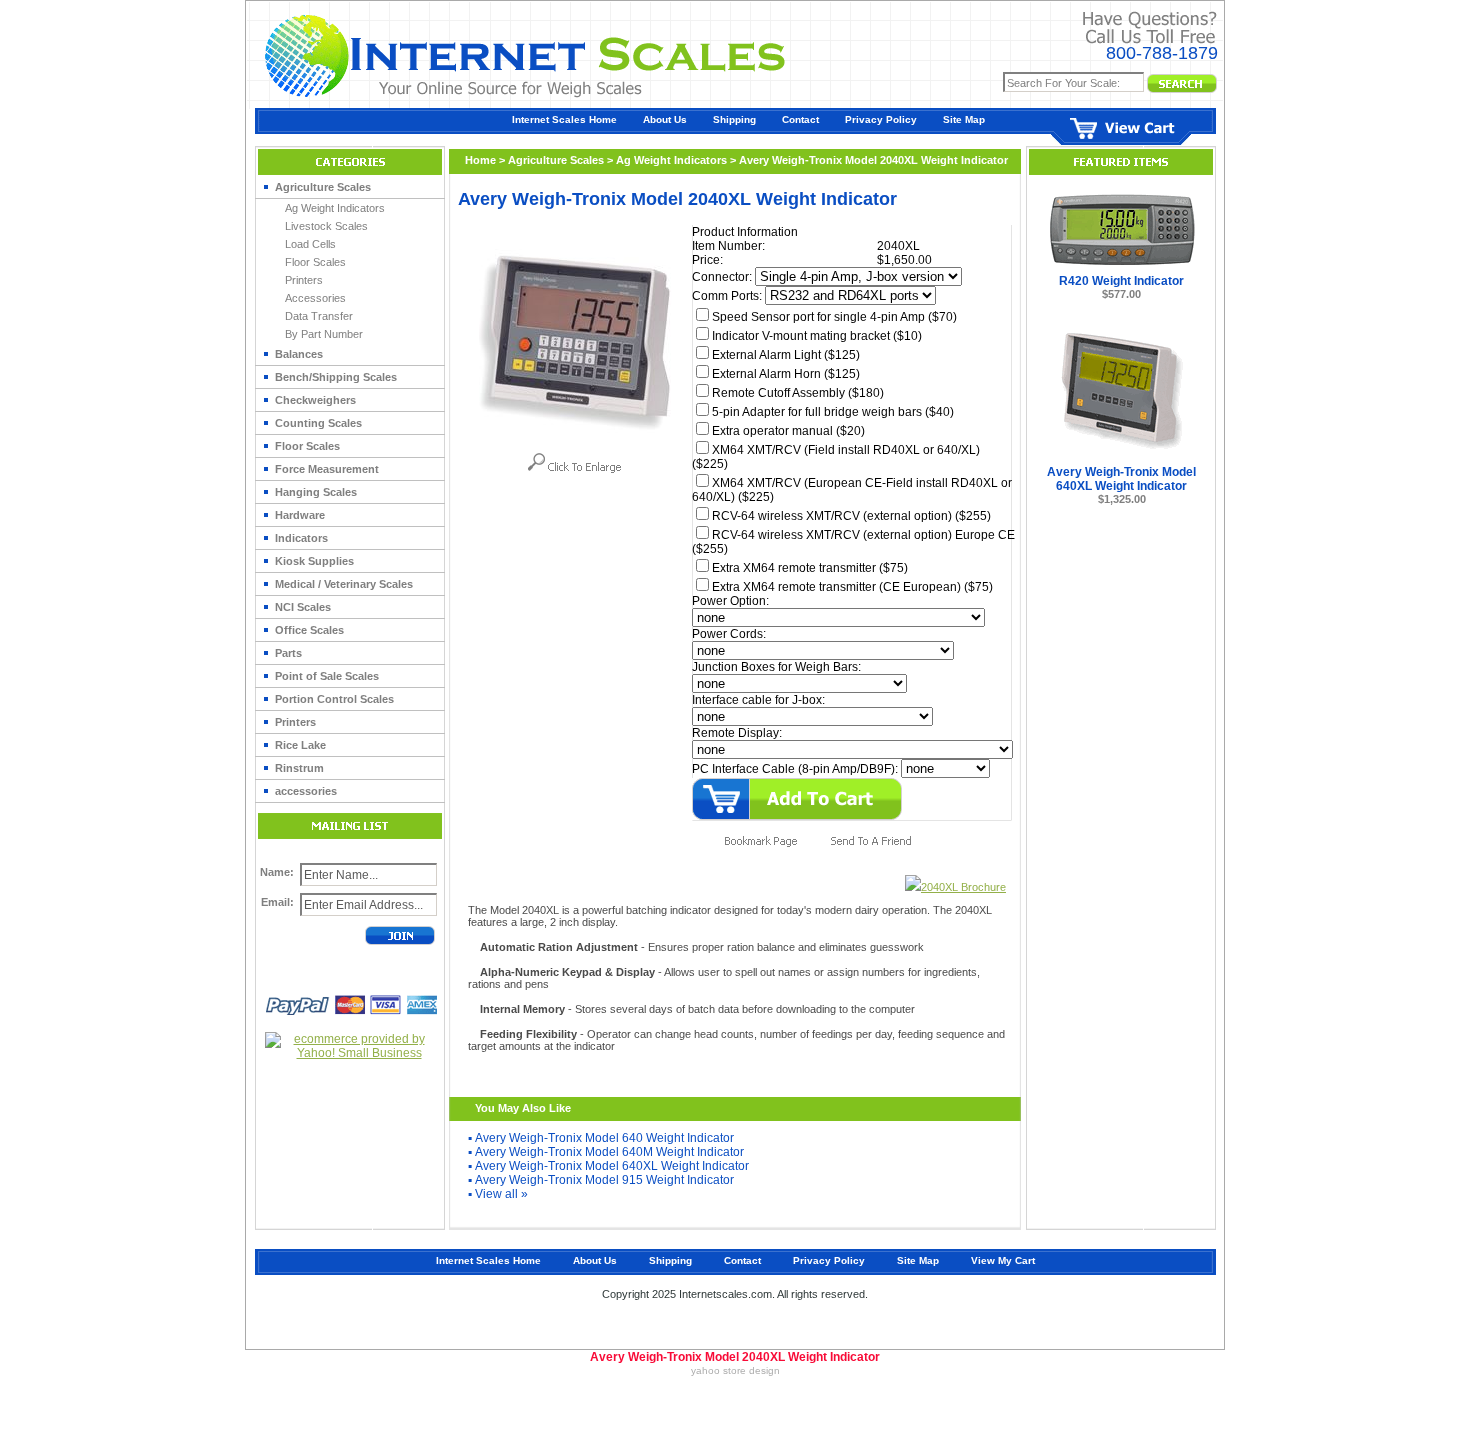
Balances (299, 354)
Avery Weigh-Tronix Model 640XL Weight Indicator (612, 1166)
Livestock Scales (326, 226)
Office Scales (309, 630)
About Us (665, 119)
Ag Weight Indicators (335, 208)
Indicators (301, 538)
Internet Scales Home (564, 119)
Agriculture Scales (323, 187)
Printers (304, 280)
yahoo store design (735, 1370)
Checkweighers (315, 400)
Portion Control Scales (334, 699)
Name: (277, 872)
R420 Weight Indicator (1121, 281)
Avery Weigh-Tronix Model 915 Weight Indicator (604, 1180)
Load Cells (310, 244)
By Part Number (324, 334)
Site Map (964, 119)
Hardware (300, 515)
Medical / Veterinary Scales (344, 584)
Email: (277, 902)
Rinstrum (299, 768)
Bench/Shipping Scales (336, 377)
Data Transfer (319, 316)
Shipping (734, 119)
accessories (306, 791)
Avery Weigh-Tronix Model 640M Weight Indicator (609, 1152)
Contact (800, 119)
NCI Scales (303, 607)
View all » (501, 1194)
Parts (288, 653)
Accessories (315, 298)
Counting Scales (318, 423)
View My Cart (1003, 1260)
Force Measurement (327, 469)
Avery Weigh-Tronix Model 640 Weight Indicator (604, 1138)
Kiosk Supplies (314, 561)
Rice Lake (300, 745)
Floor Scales (315, 262)
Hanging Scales (316, 492)
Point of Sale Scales (327, 676)
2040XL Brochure (963, 887)
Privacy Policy (881, 119)
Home (480, 160)
